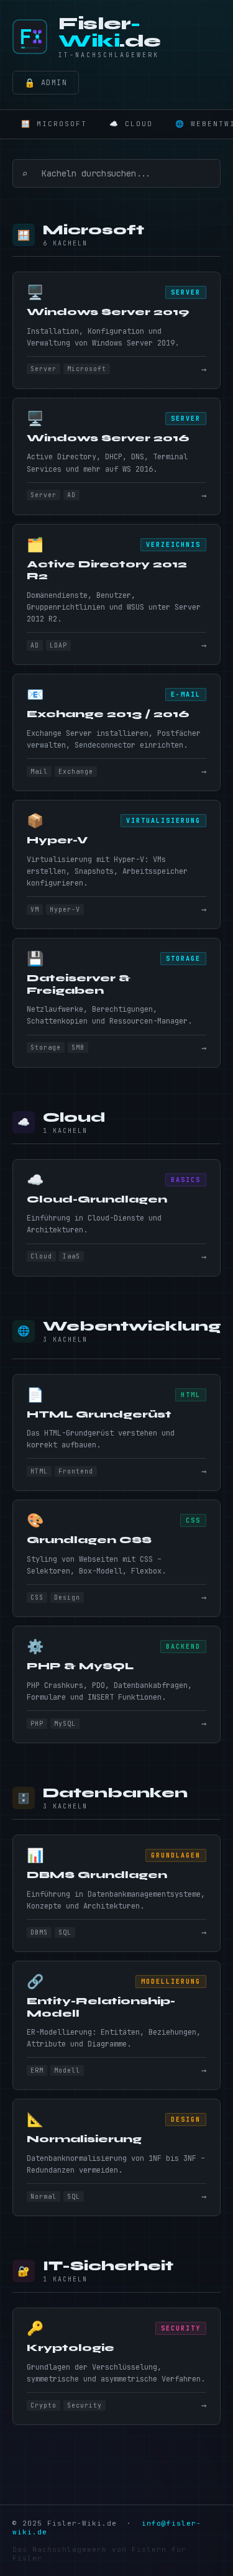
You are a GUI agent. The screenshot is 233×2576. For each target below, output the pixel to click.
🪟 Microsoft (54, 124)
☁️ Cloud (131, 124)
